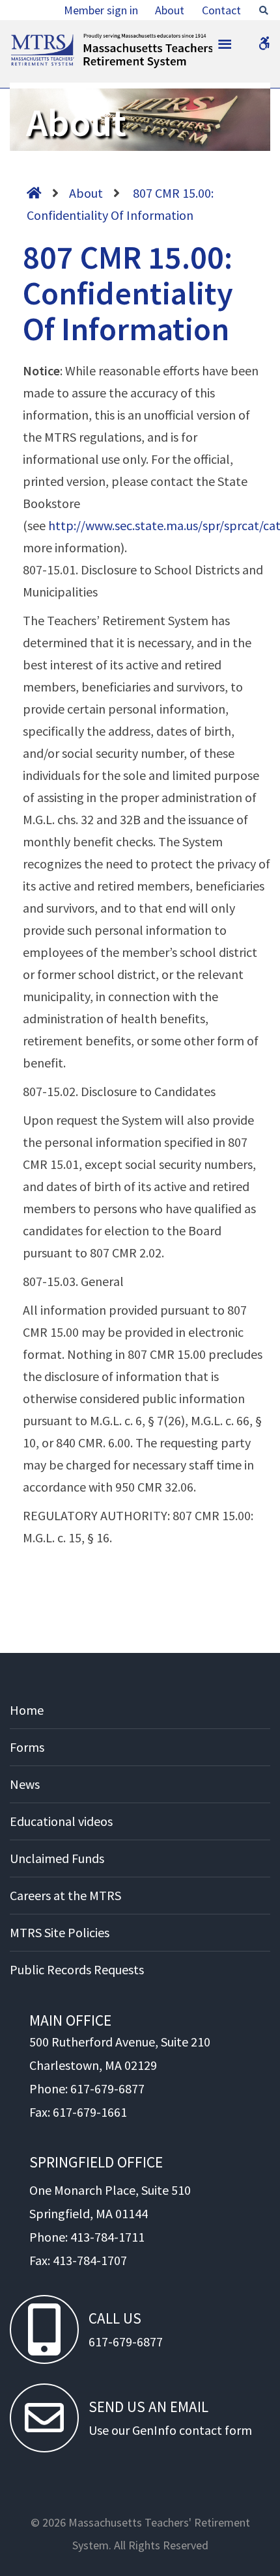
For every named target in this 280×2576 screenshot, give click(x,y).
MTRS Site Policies (60, 1932)
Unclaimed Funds (57, 1858)
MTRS (26, 40)
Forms (27, 1747)
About (170, 10)
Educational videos (61, 1821)
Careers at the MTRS (65, 1895)
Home (27, 1710)
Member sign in (101, 10)
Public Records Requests (77, 1969)
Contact (221, 10)
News (25, 1784)
